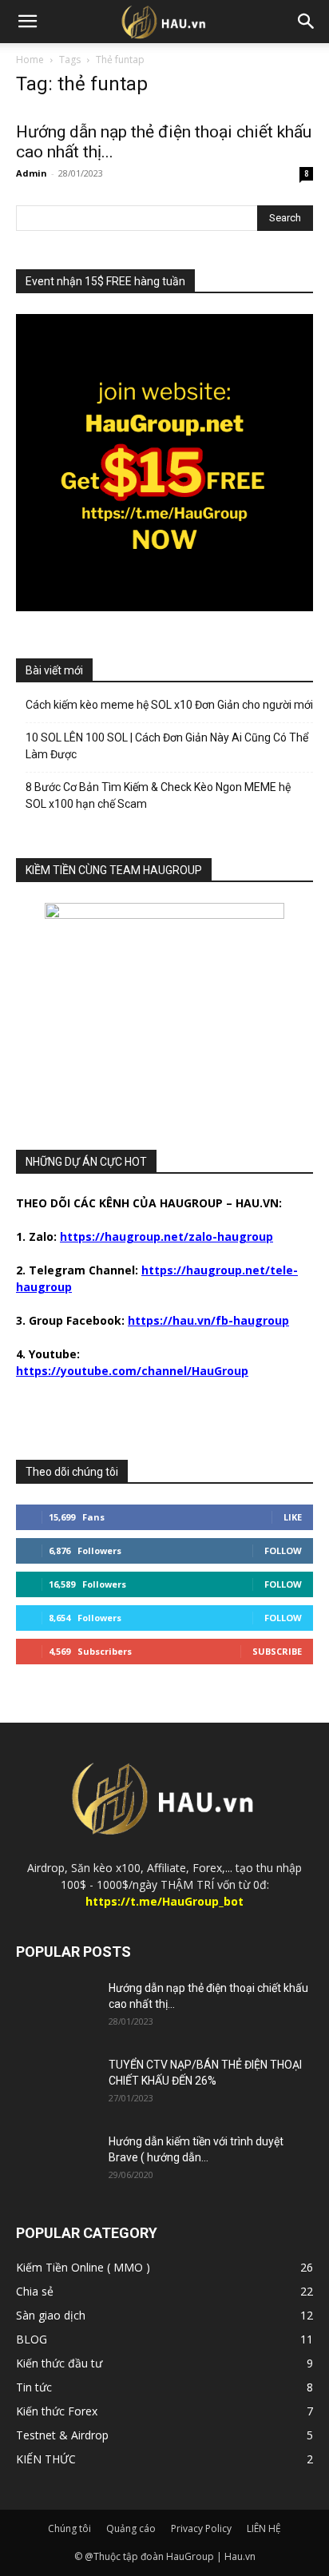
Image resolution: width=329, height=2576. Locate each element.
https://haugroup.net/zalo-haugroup (166, 1236)
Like (293, 1517)
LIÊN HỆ (264, 2528)
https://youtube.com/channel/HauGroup (132, 1371)
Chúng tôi (69, 2528)
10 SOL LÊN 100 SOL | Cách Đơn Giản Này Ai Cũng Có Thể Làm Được (167, 746)
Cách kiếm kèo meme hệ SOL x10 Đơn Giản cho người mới (169, 705)
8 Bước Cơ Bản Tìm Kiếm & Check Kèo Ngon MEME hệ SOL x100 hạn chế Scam (158, 795)
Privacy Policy (201, 2528)
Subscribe (277, 1651)
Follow (283, 1550)
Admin (32, 173)
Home (30, 60)
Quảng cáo (131, 2528)
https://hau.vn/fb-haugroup (208, 1320)
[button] (27, 22)
